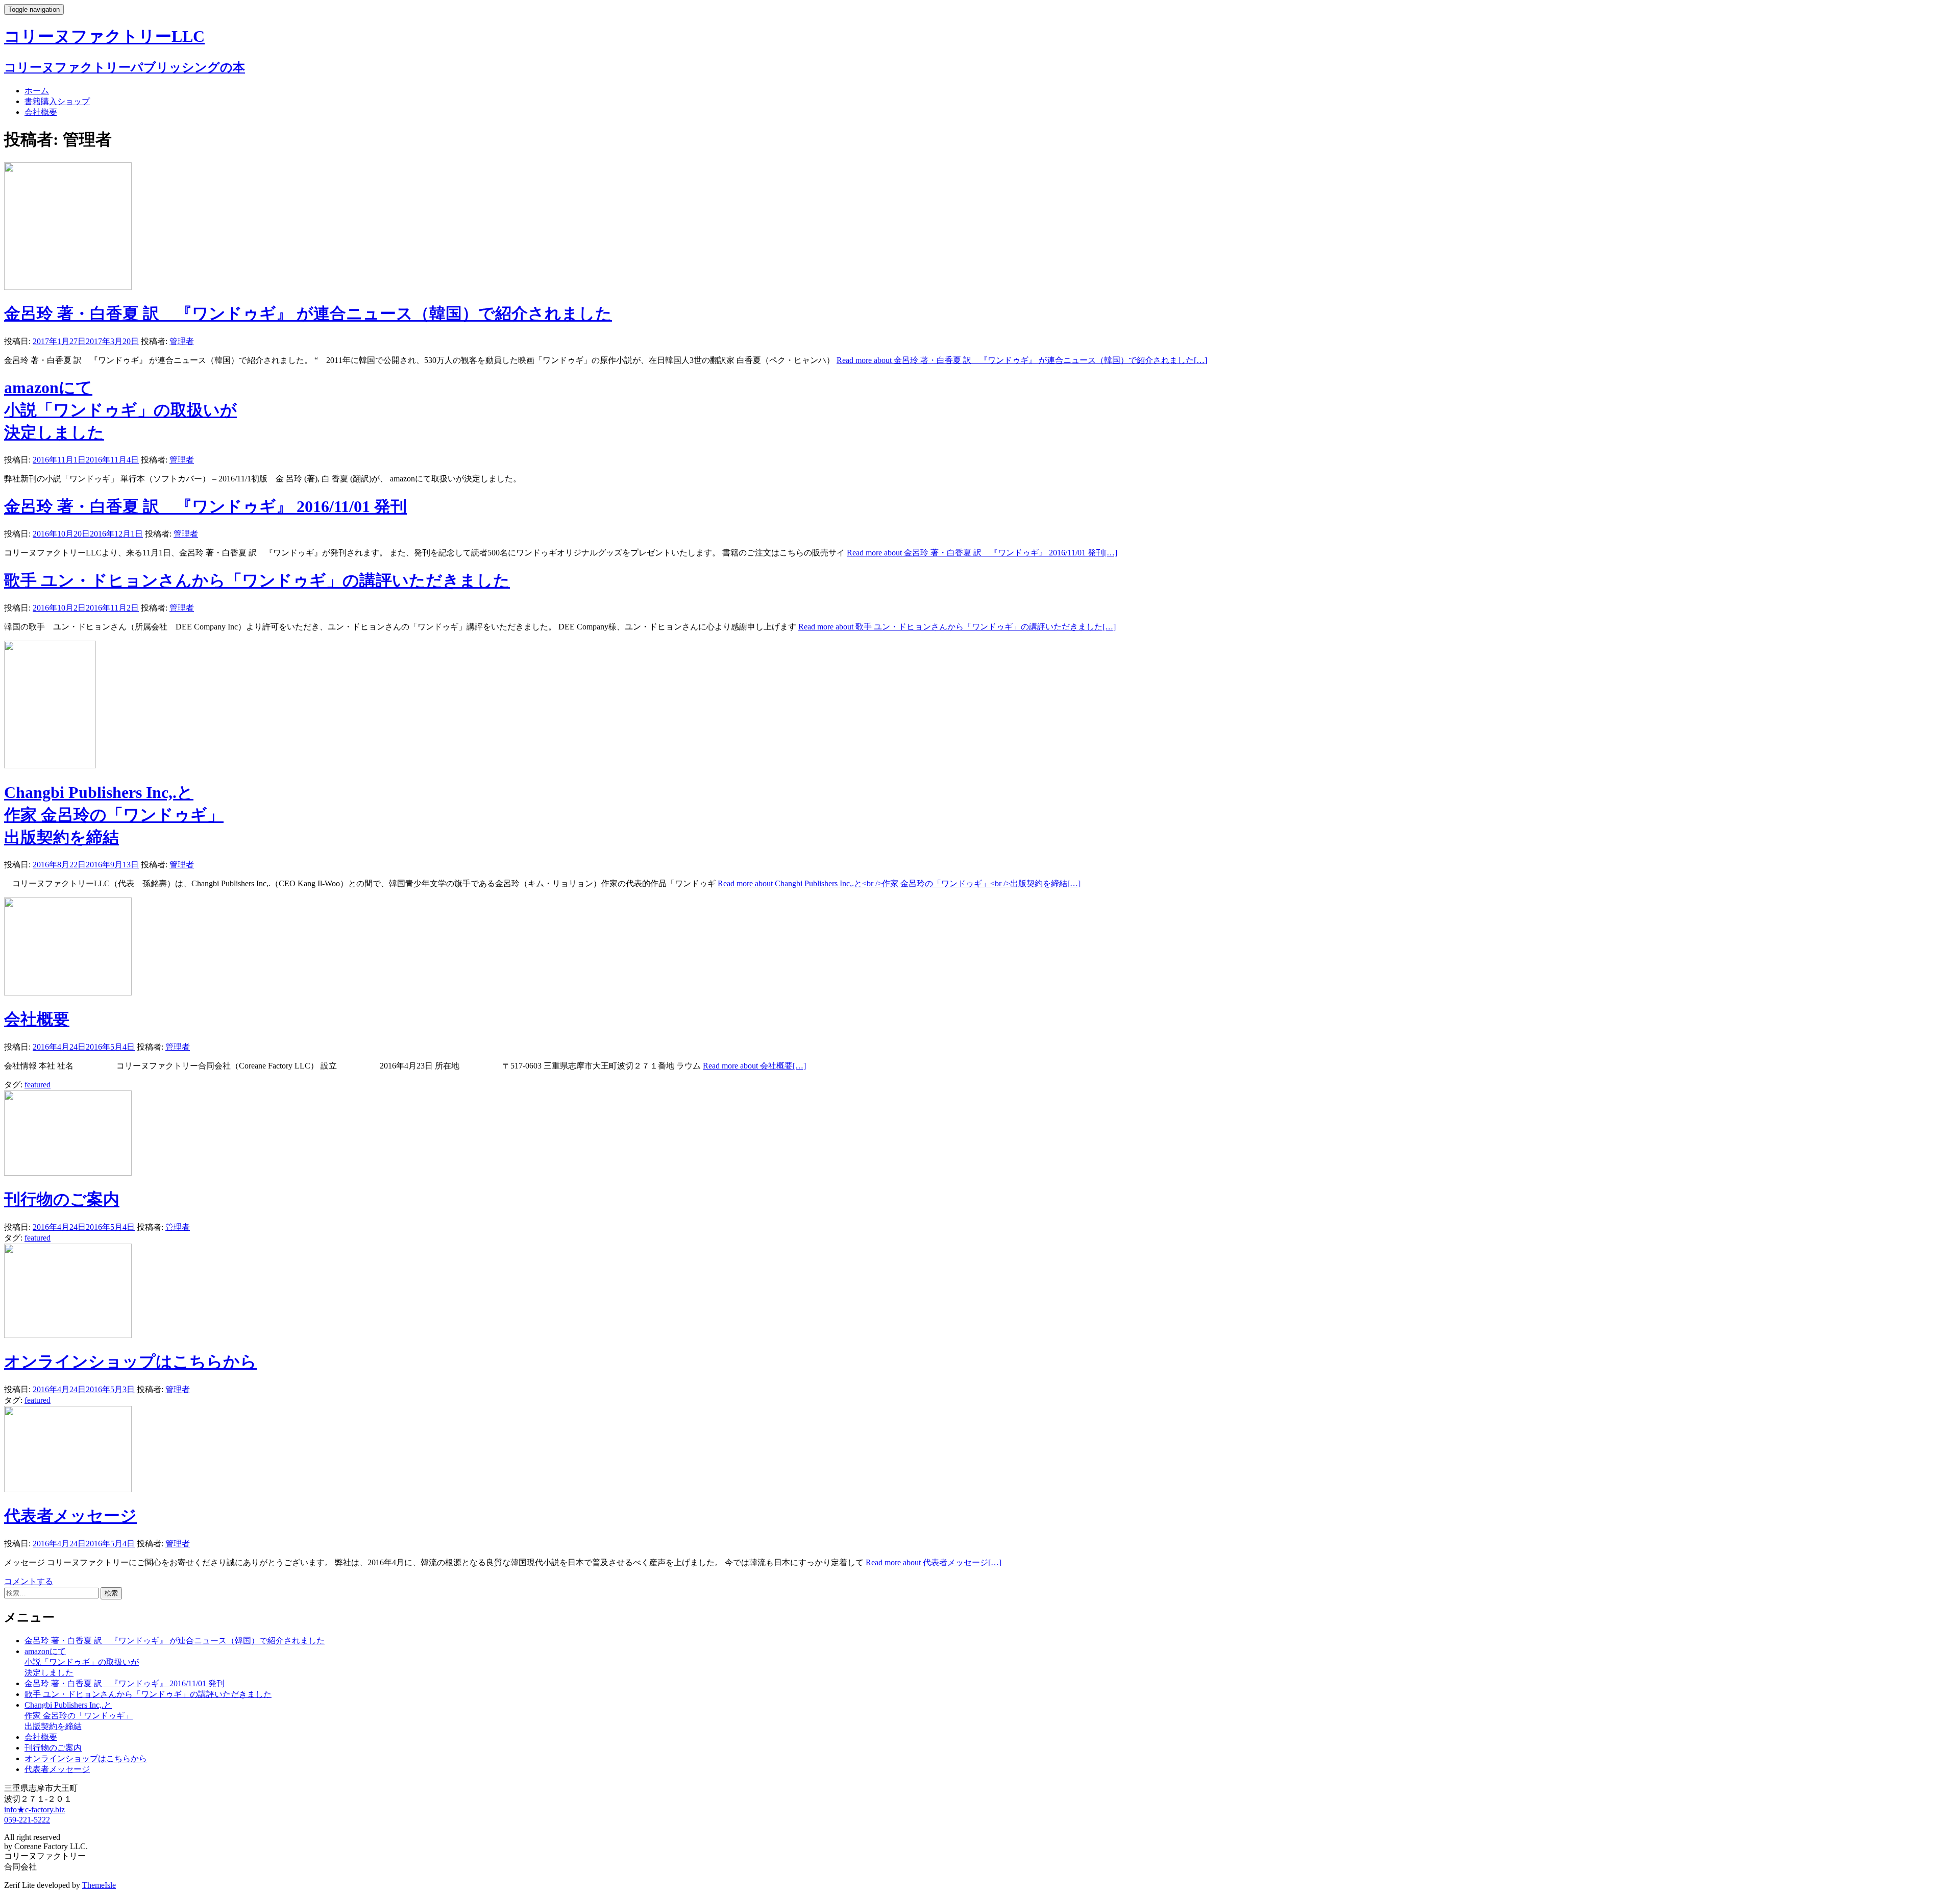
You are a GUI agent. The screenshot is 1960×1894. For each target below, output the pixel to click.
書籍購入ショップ (57, 101)
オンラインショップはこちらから (130, 1362)
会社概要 (41, 112)
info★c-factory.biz (34, 1810)
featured (38, 1085)
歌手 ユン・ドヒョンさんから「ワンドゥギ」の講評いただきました (257, 580)
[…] (1022, 360)
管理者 (182, 341)
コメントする (29, 1581)
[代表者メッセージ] (68, 1489)
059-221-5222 (27, 1820)
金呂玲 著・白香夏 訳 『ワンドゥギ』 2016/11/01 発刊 (205, 506)
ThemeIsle (99, 1885)
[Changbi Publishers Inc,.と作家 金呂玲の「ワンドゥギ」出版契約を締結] (50, 766)
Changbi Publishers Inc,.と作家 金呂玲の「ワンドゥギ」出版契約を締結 (114, 815)
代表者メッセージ (70, 1516)
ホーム (37, 91)
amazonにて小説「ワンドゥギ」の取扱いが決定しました (120, 410)
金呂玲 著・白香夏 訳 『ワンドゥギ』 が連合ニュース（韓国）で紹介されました (308, 313)
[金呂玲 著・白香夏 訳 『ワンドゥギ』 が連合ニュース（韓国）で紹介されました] (68, 287)
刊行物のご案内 (62, 1199)
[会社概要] (68, 993)
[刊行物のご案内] (68, 1173)
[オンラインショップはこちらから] (68, 1335)
